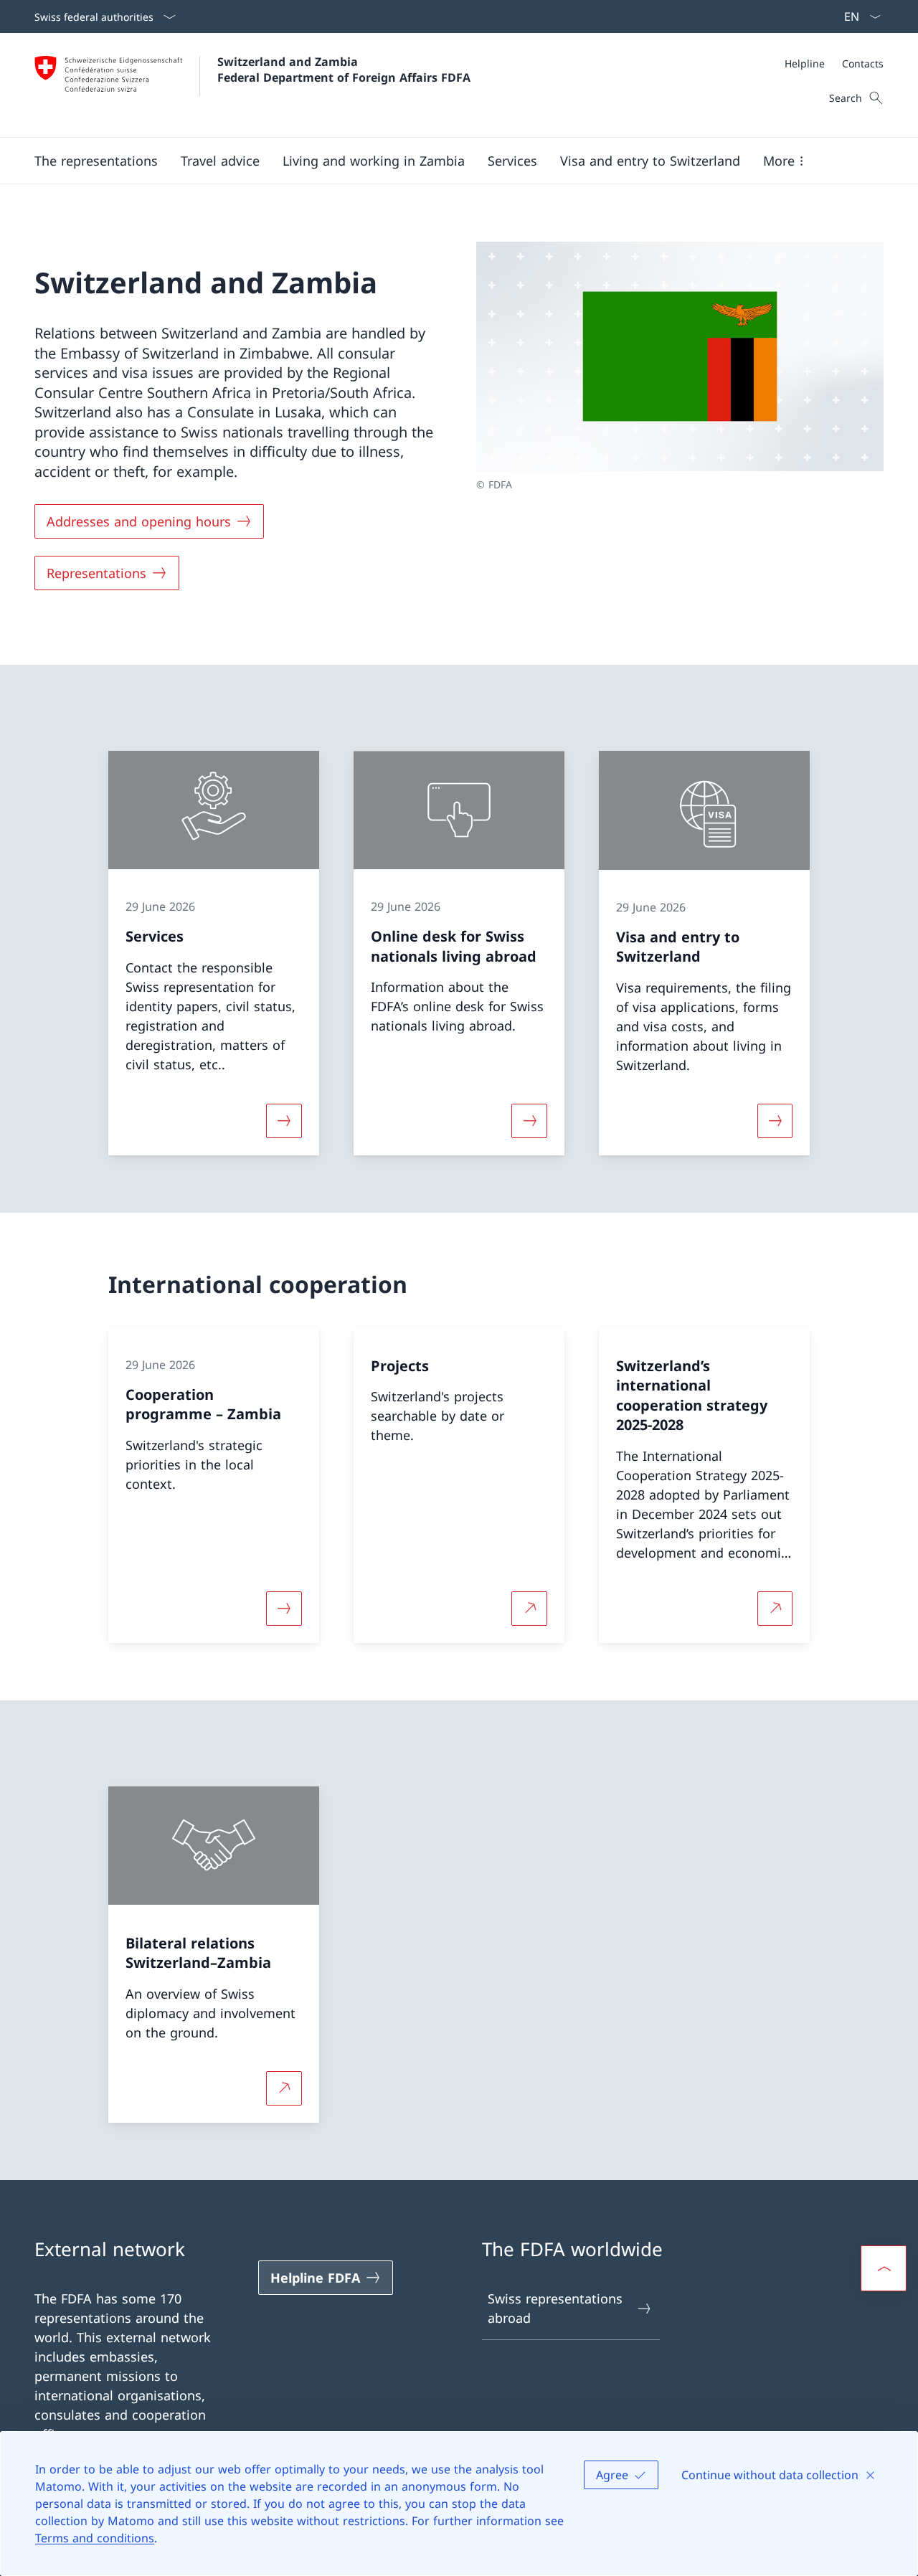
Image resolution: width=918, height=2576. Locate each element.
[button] (96, 161)
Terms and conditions (95, 2538)
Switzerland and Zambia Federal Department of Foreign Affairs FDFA (344, 70)
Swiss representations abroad (555, 2308)
